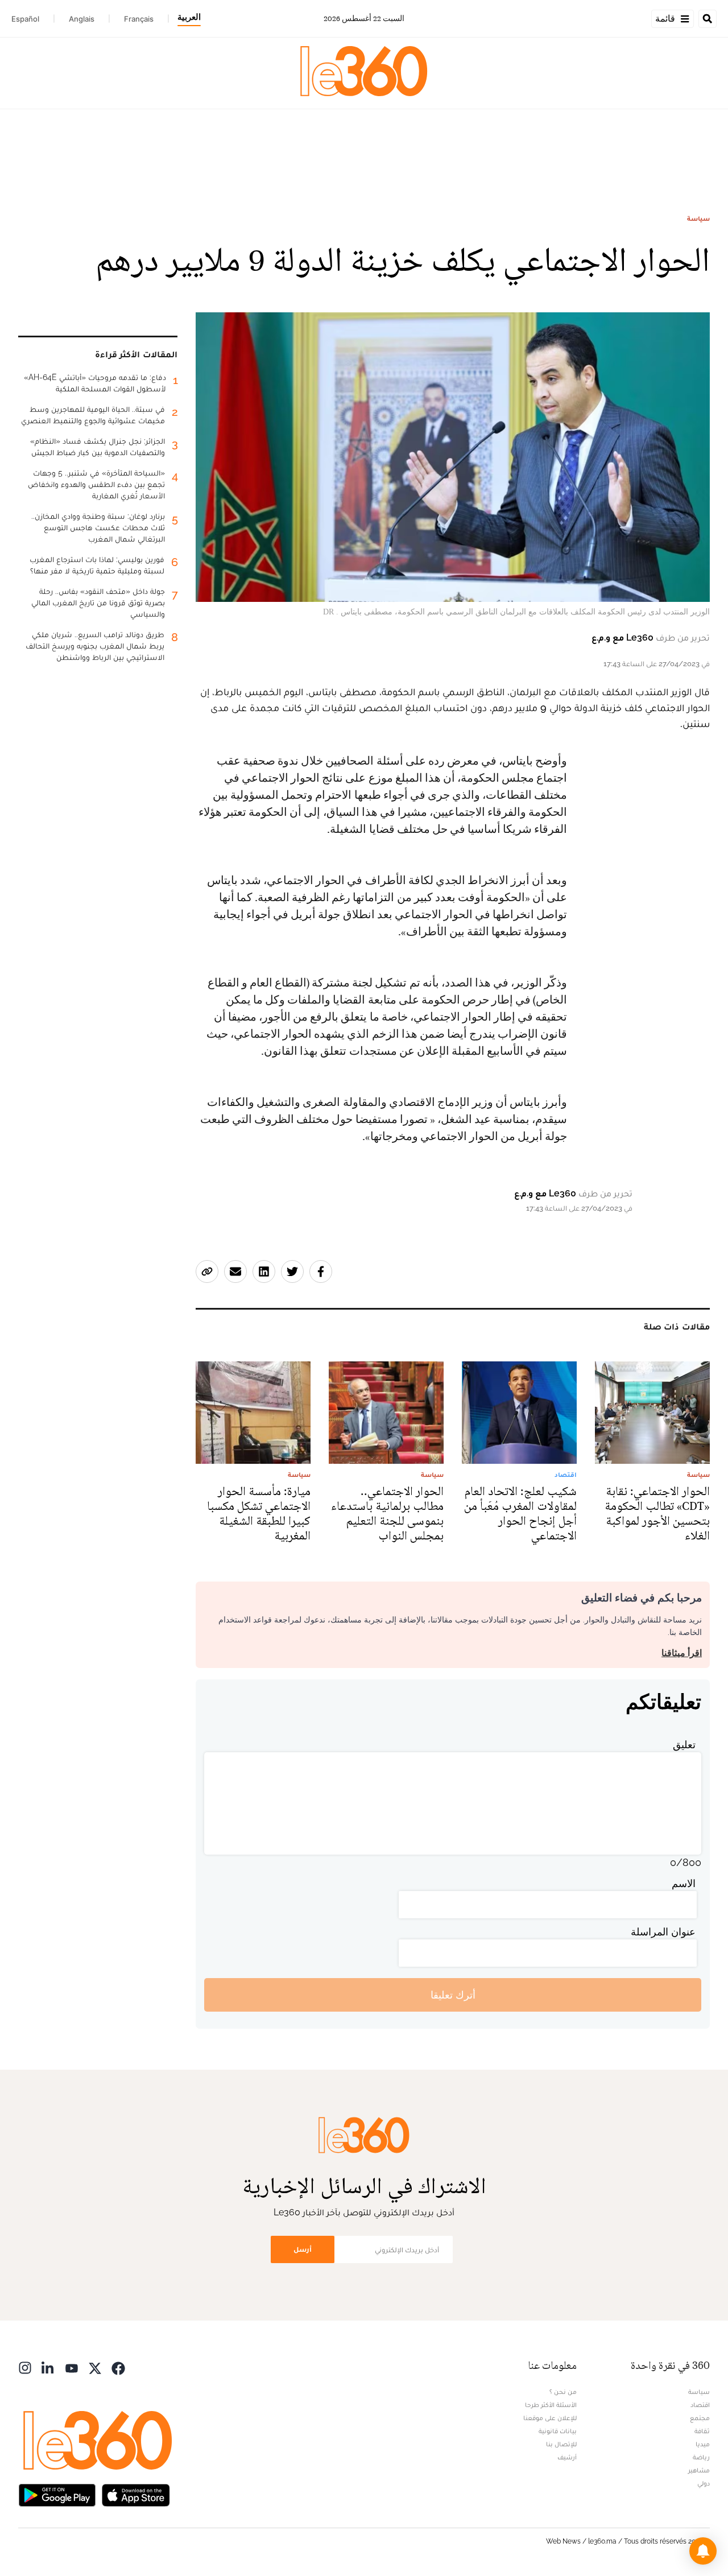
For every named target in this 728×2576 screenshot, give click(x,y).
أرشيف (567, 2457)
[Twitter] (95, 2367)
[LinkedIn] (48, 2367)
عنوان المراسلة (663, 1932)
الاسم (684, 1883)
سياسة (698, 218)
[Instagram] (25, 2367)
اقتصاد (700, 2405)
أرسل (303, 2249)
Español (25, 19)
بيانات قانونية (558, 2431)
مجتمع (700, 2418)
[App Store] (136, 2494)
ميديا (703, 2444)
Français (139, 19)
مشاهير (699, 2470)
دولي (704, 2483)
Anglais (82, 19)
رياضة (701, 2457)
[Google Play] (57, 2494)
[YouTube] (72, 2367)
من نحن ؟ (563, 2392)
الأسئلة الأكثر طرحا (551, 2405)
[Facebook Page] (118, 2367)
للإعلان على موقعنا (550, 2418)
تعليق (684, 1745)
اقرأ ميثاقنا (682, 1653)
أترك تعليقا (453, 1995)
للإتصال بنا (561, 2444)
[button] (703, 2551)
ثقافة (702, 2431)
